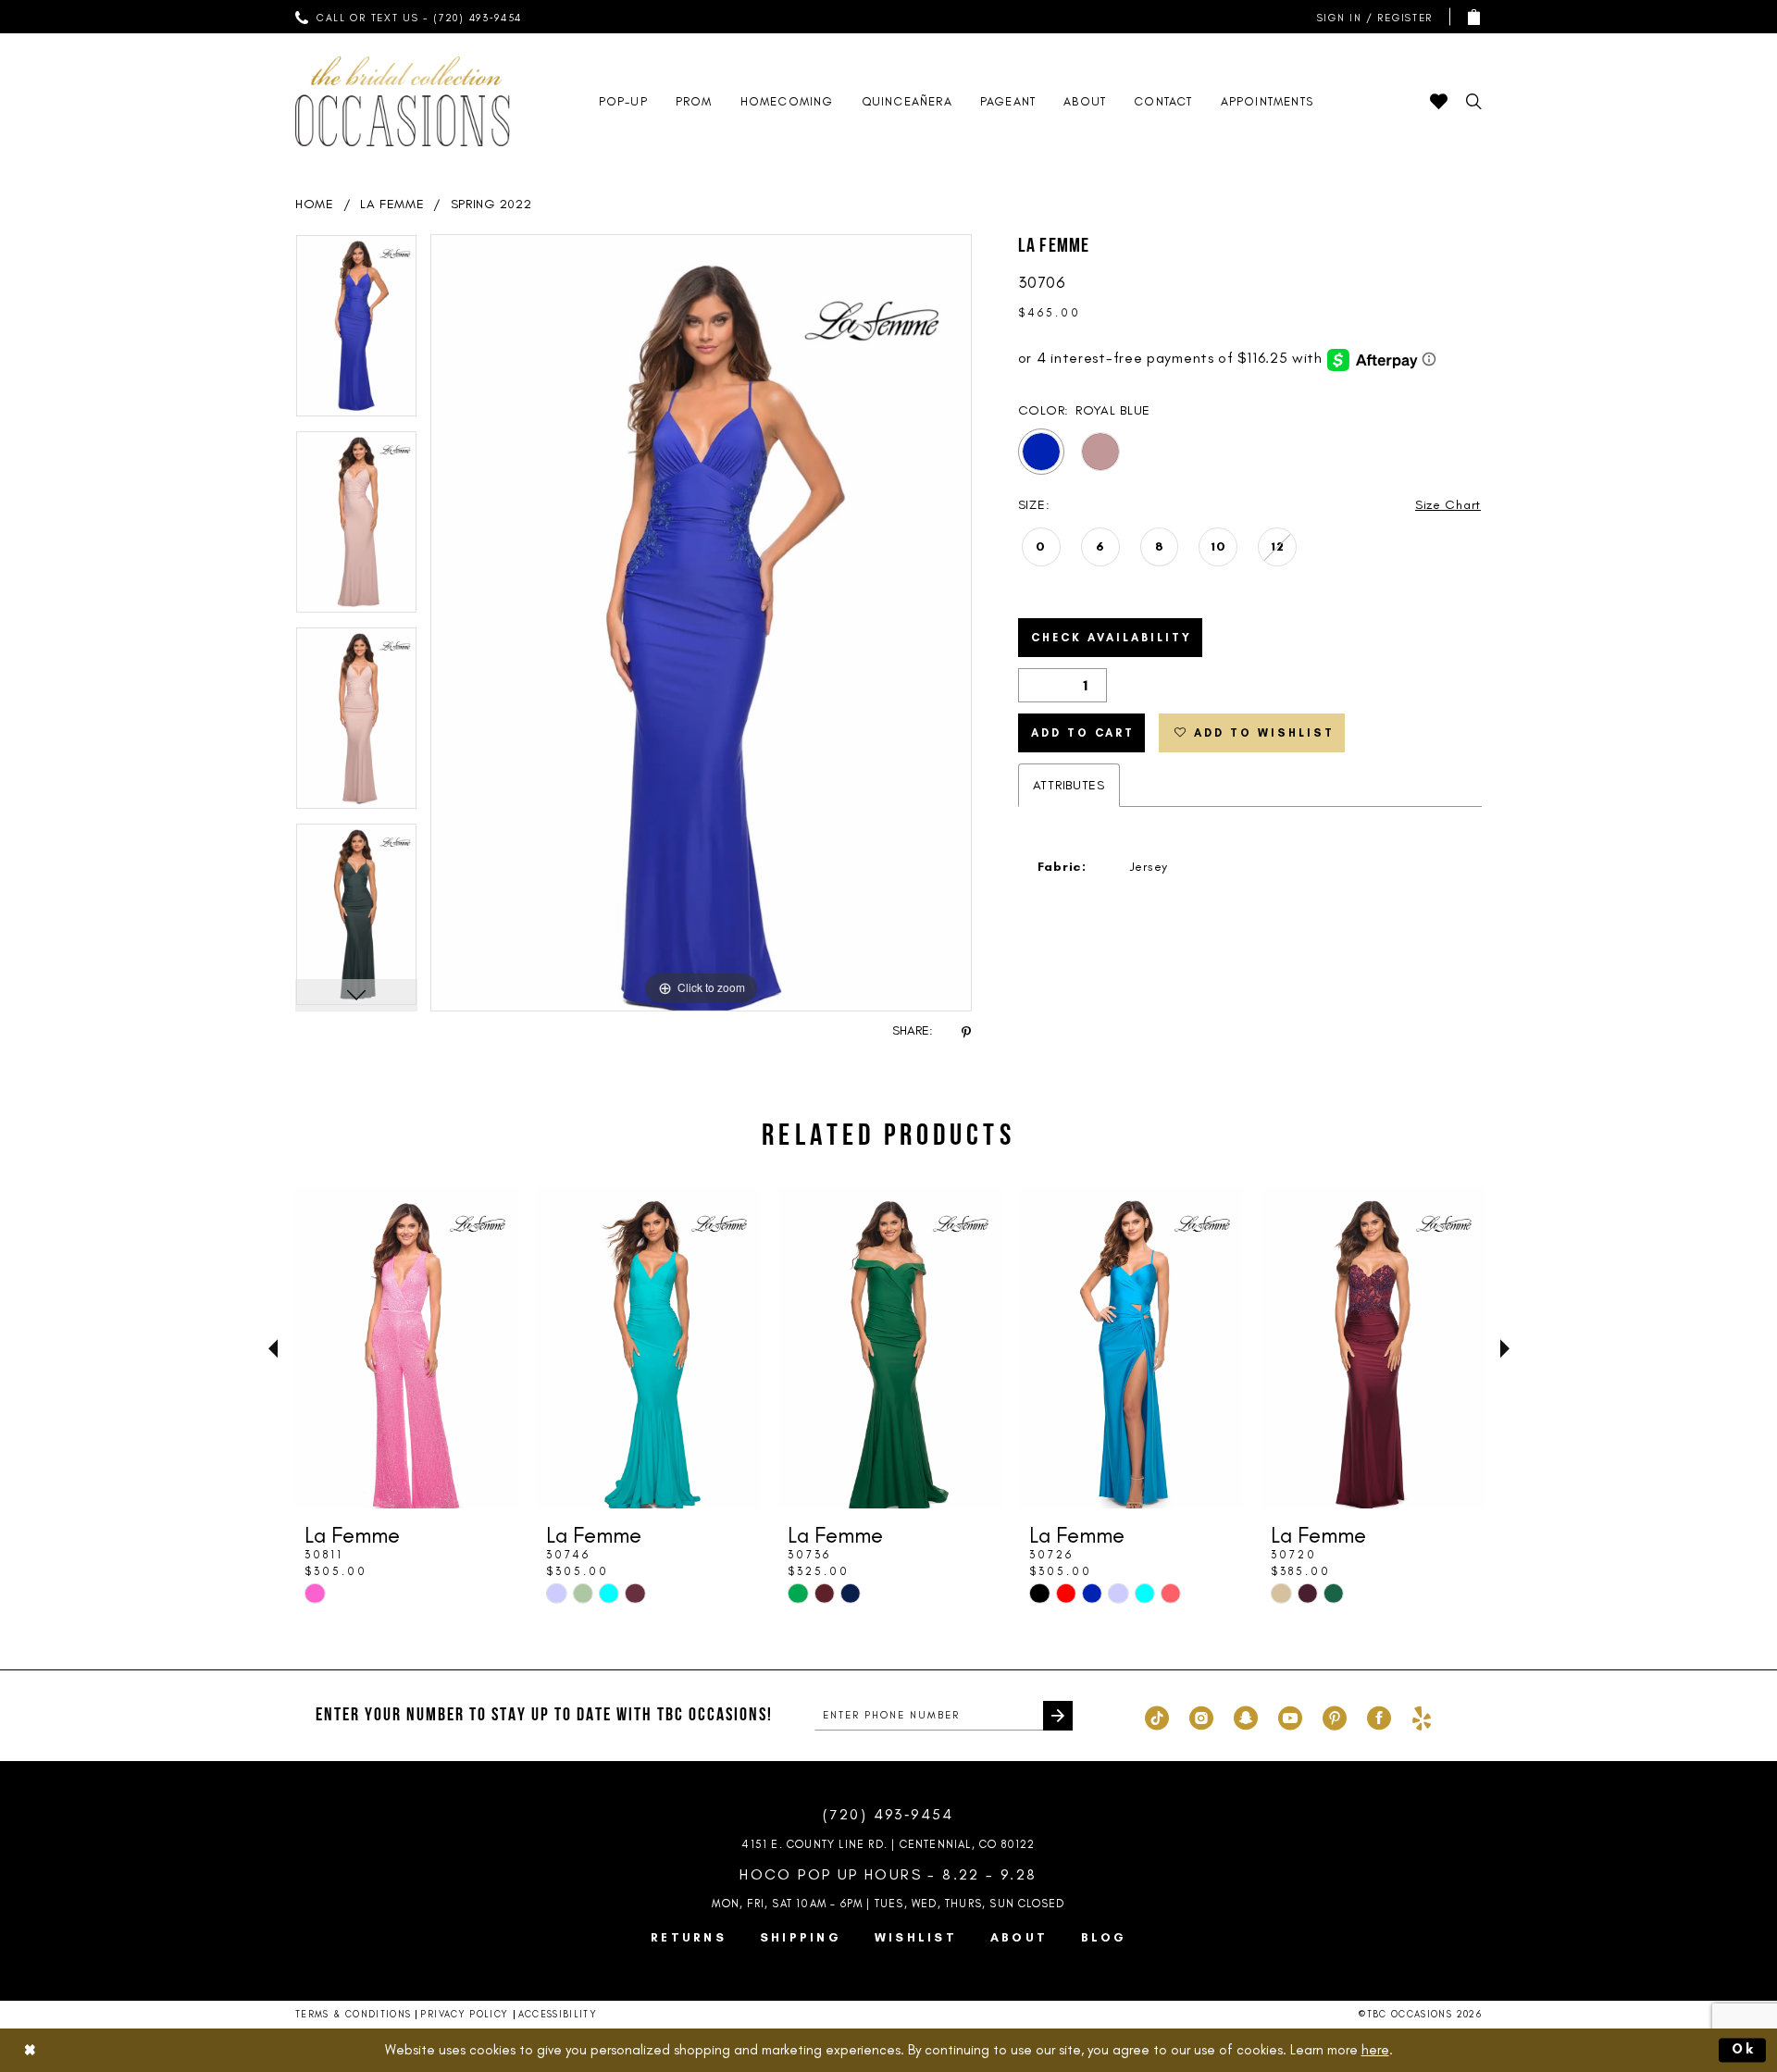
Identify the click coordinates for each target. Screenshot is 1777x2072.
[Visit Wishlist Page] (1439, 101)
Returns (689, 1937)
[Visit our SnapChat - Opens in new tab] (1246, 1716)
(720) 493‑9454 (888, 1814)
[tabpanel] (356, 332)
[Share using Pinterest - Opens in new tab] (966, 1031)
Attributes (1069, 785)
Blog (1104, 1937)
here (1375, 2050)
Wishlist (916, 1937)
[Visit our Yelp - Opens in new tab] (1422, 1716)
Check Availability (1112, 638)
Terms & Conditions (353, 2014)
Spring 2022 (491, 204)
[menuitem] (409, 17)
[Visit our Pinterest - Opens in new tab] (1335, 1716)
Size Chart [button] (1448, 505)
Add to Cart (1083, 733)
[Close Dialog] (30, 2050)
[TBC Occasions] (403, 101)
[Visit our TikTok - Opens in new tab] (1157, 1716)
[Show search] (1474, 101)
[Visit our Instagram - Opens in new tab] (1201, 1716)
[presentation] (407, 1348)
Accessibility (558, 2014)
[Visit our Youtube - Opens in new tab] (1290, 1716)
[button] (1371, 17)
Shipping (801, 1937)
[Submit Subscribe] (1058, 1716)
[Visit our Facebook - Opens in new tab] (1379, 1716)
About (1019, 1937)
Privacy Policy (464, 2014)
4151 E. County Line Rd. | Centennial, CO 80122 (888, 1844)
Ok (1745, 2049)
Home (315, 204)
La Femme (392, 204)
